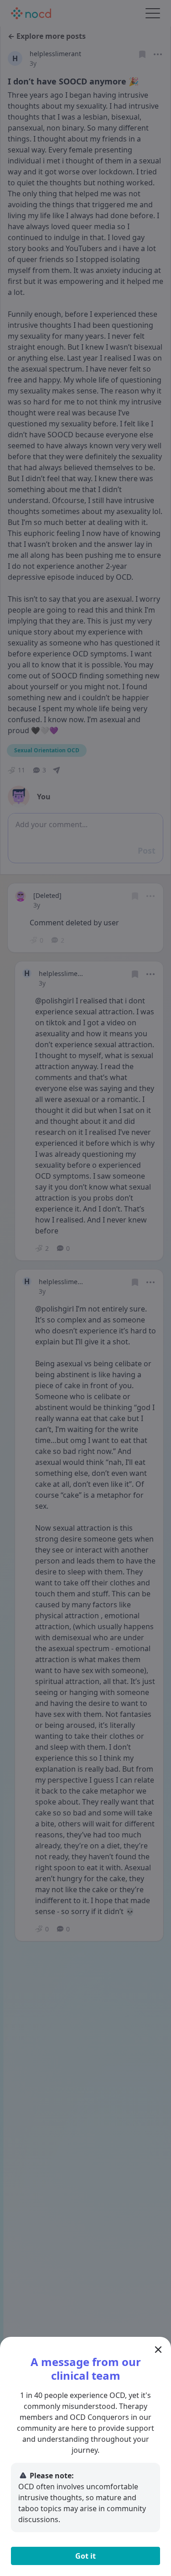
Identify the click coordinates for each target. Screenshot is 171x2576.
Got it (85, 2556)
